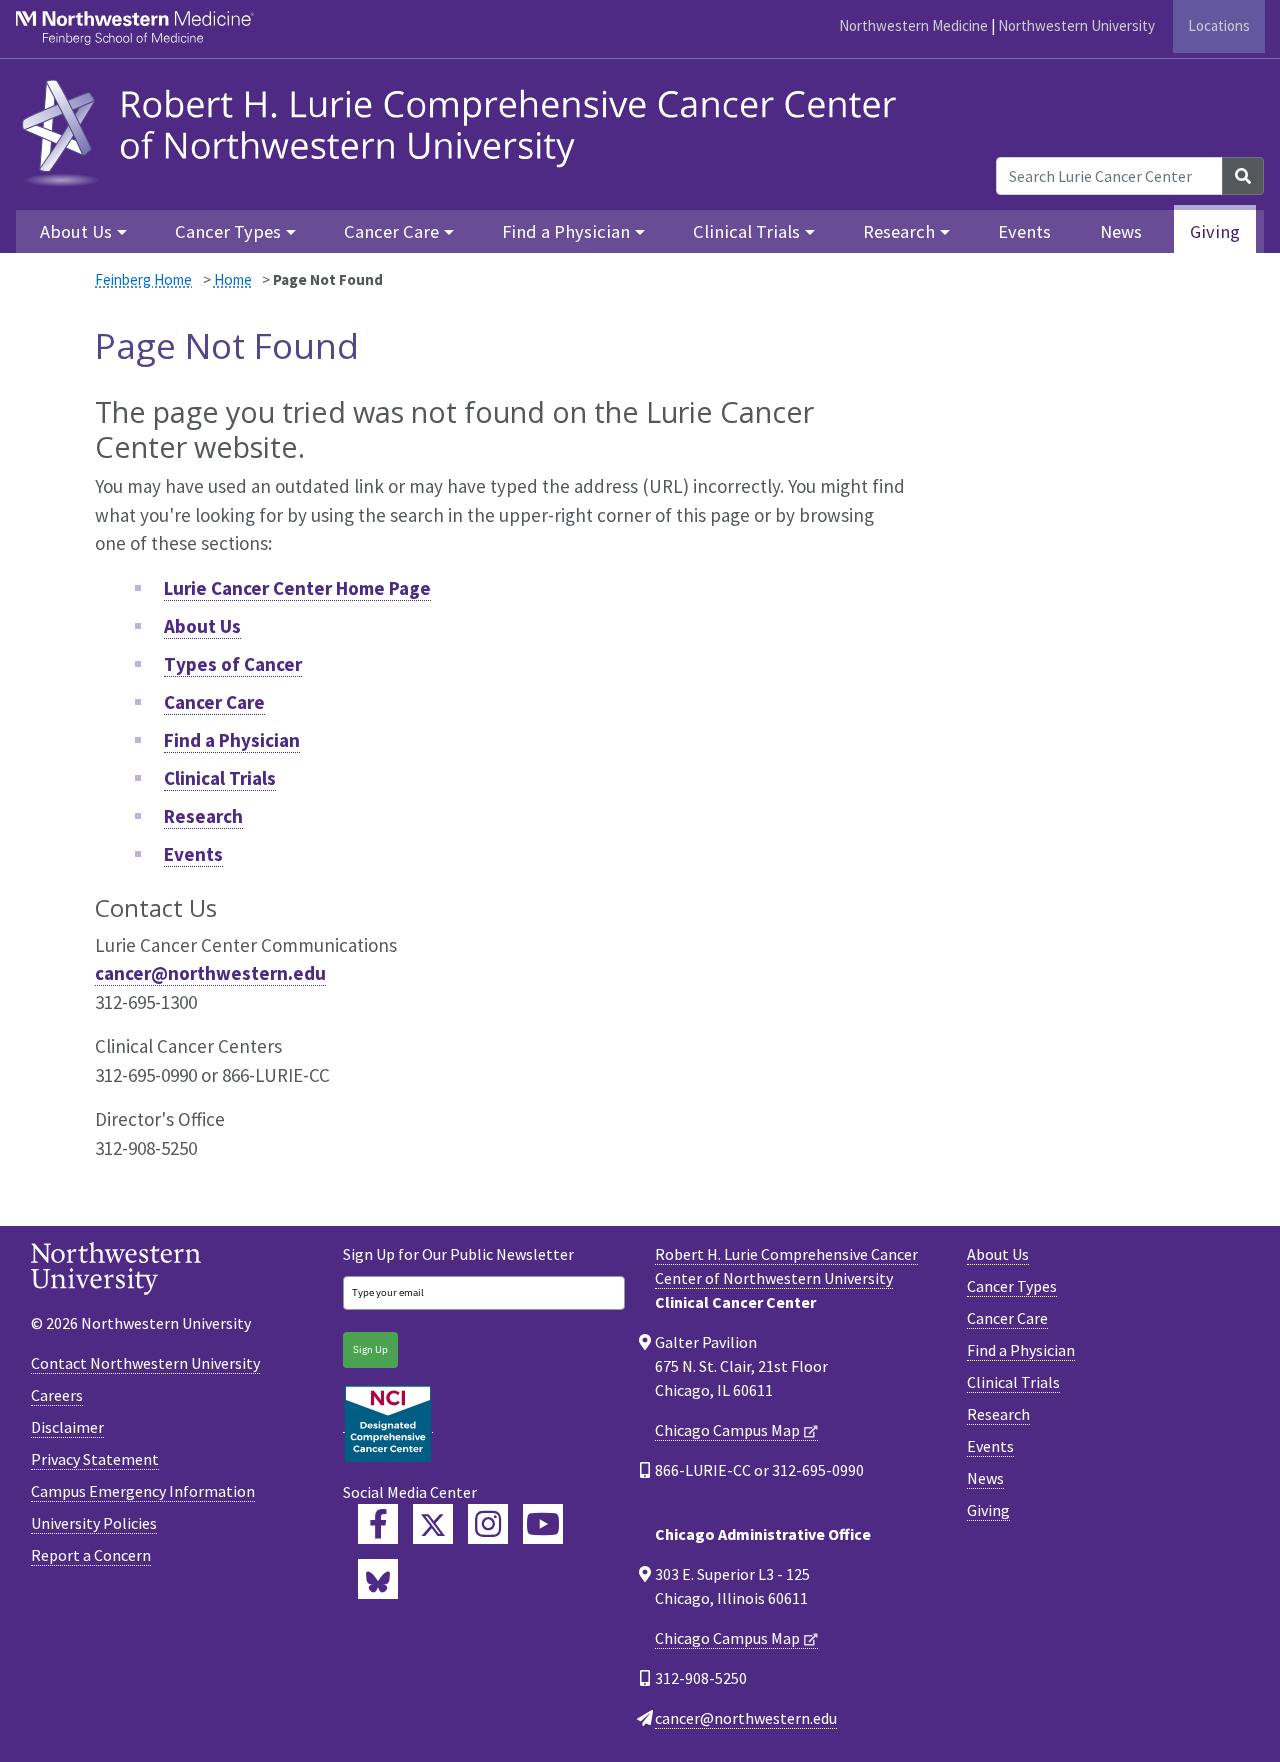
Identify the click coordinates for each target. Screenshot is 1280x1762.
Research (203, 816)
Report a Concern (91, 1555)
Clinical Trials (220, 778)
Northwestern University (1076, 25)
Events (1024, 231)
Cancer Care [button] (391, 231)
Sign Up (370, 1349)
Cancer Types (1012, 1286)
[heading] (465, 130)
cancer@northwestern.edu (210, 973)
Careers (57, 1395)
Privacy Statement (95, 1459)
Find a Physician (232, 740)
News (1121, 231)
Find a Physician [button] (566, 231)
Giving (1215, 231)
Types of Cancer (233, 664)
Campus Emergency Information (143, 1491)
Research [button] (899, 231)
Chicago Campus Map (727, 1430)
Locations (1219, 25)
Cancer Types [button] (228, 231)
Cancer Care (214, 702)
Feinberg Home (143, 279)
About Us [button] (76, 231)
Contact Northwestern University (145, 1363)
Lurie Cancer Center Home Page (297, 588)
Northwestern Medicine (913, 25)
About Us (202, 626)
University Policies (94, 1523)
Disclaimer (67, 1427)
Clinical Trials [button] (746, 231)
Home (233, 279)
